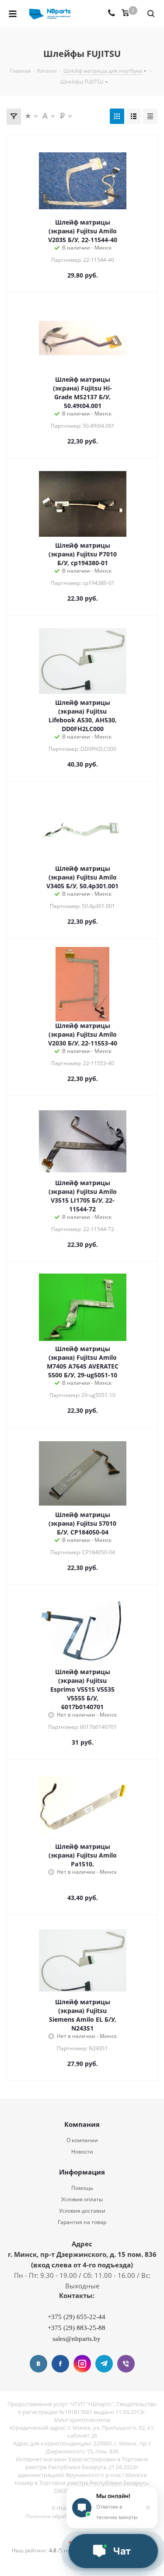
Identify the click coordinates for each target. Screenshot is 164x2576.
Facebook (60, 2364)
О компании (82, 2140)
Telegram (104, 2364)
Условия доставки (82, 2211)
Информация (82, 2172)
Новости (82, 2152)
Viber (126, 2364)
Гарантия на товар (82, 2222)
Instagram (82, 2364)
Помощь (82, 2188)
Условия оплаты (82, 2199)
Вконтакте (38, 2364)
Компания (82, 2124)
